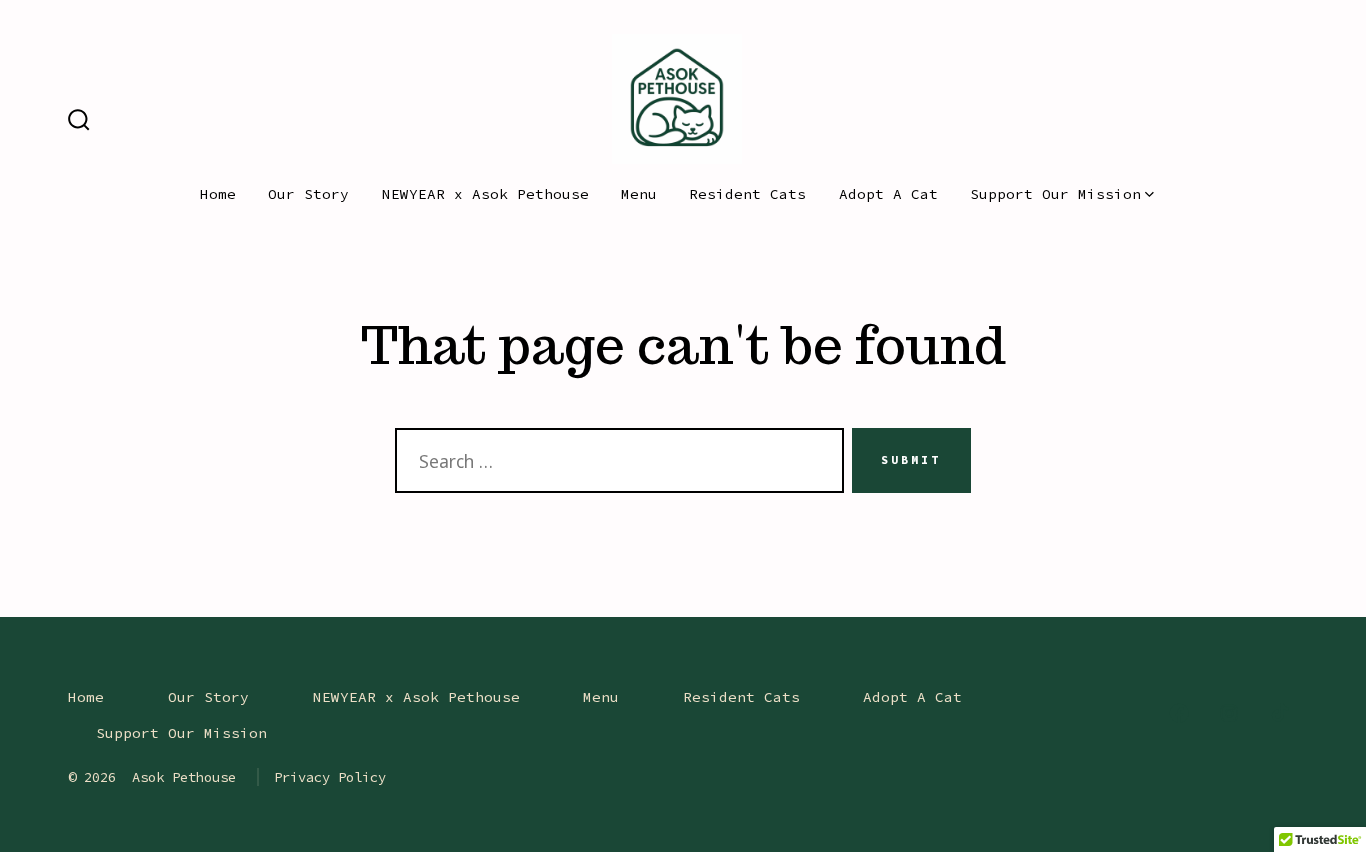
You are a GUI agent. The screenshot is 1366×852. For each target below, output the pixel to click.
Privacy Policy (330, 777)
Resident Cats (747, 194)
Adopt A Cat (888, 194)
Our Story (308, 194)
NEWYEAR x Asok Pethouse (485, 194)
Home (218, 194)
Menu (639, 194)
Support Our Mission (1055, 194)
